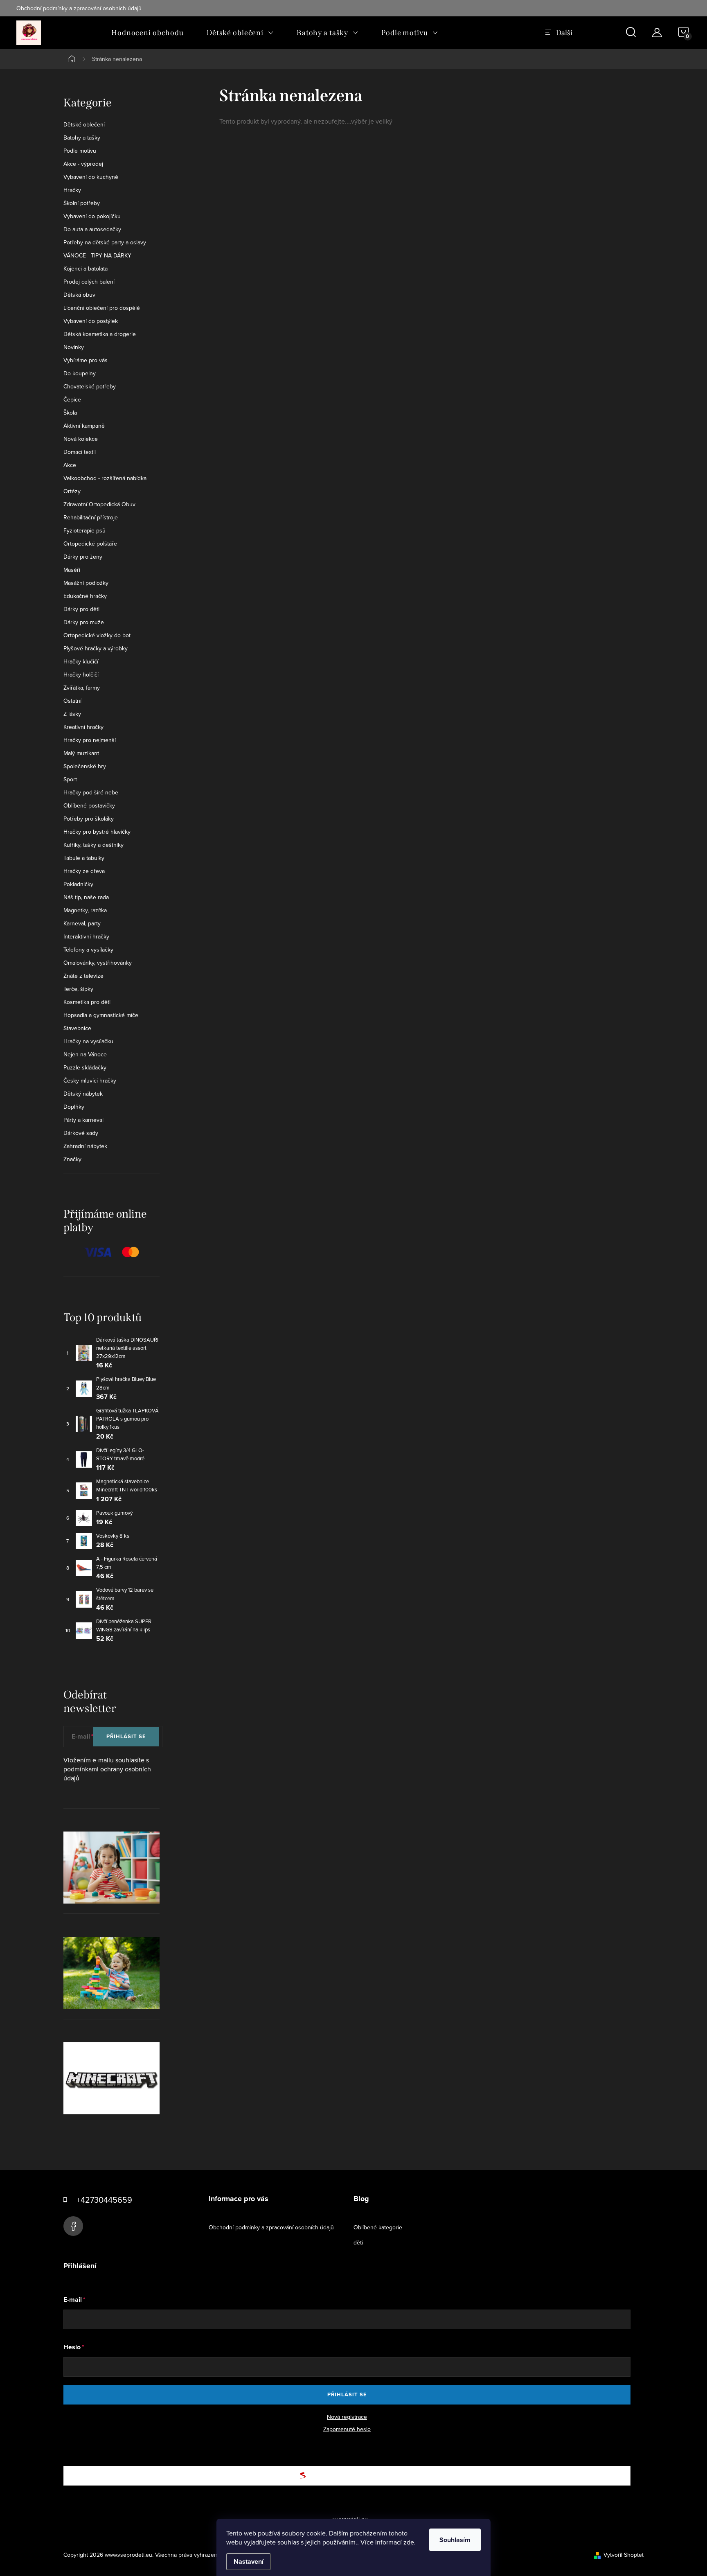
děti (358, 2242)
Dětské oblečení (84, 124)
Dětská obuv (79, 295)
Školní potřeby (82, 203)
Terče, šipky (78, 989)
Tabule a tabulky (84, 858)
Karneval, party (82, 923)
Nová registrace (347, 2417)
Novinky (74, 347)
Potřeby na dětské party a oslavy (105, 242)
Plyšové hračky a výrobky (96, 648)
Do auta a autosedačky (92, 229)
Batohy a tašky (82, 138)
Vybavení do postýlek (91, 321)
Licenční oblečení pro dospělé (102, 308)
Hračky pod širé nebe (91, 792)
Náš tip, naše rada (86, 897)
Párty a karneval (83, 1120)
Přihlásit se (126, 1736)
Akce (70, 465)
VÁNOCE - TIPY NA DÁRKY (97, 255)
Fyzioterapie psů (84, 530)
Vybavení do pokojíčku (92, 216)
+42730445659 (104, 2200)
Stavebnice (77, 1028)
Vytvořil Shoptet (624, 2555)
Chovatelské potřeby (90, 386)
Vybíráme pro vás (86, 360)
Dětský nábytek (83, 1094)
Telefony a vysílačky (88, 950)
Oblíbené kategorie (378, 2227)
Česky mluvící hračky (90, 1080)
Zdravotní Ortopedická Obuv (99, 504)
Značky (72, 1159)
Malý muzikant (81, 753)
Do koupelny (80, 373)
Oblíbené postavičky (89, 805)
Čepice (72, 399)
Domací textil (80, 452)
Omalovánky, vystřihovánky (98, 963)
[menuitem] (147, 33)
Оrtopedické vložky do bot (97, 635)
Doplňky (74, 1107)
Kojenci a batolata (86, 268)
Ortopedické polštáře (90, 544)
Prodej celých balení (89, 282)
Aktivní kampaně (84, 426)
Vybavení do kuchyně (91, 177)
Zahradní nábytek (85, 1146)
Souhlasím (455, 2540)
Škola (70, 413)
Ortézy (72, 491)
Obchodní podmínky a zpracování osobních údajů (79, 8)
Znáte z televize (83, 976)
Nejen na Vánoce (85, 1054)
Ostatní (72, 701)
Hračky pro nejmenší (90, 740)
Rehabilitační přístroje (91, 517)
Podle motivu (80, 151)
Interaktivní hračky (86, 936)
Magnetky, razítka (85, 910)
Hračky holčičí (81, 674)
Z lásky (72, 714)
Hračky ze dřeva (84, 871)
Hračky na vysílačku (88, 1041)
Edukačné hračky (85, 596)
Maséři (72, 570)
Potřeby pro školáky (89, 819)
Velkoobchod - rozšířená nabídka (105, 478)
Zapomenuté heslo (347, 2429)
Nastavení (249, 2561)
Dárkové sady (81, 1133)
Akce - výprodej (83, 164)
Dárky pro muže (84, 622)
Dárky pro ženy (83, 557)
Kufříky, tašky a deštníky (93, 845)
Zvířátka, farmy (82, 688)
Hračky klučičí (81, 661)
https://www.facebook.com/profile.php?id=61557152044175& (73, 2226)
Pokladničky (78, 884)
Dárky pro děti (81, 609)
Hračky (72, 190)
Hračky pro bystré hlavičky (97, 832)
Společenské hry (85, 766)
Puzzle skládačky (85, 1067)
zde (409, 2542)
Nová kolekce (81, 439)
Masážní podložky (86, 583)
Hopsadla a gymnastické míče (101, 1015)
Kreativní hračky (83, 727)
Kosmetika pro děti (87, 1002)
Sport (70, 779)
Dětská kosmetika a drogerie (100, 334)
